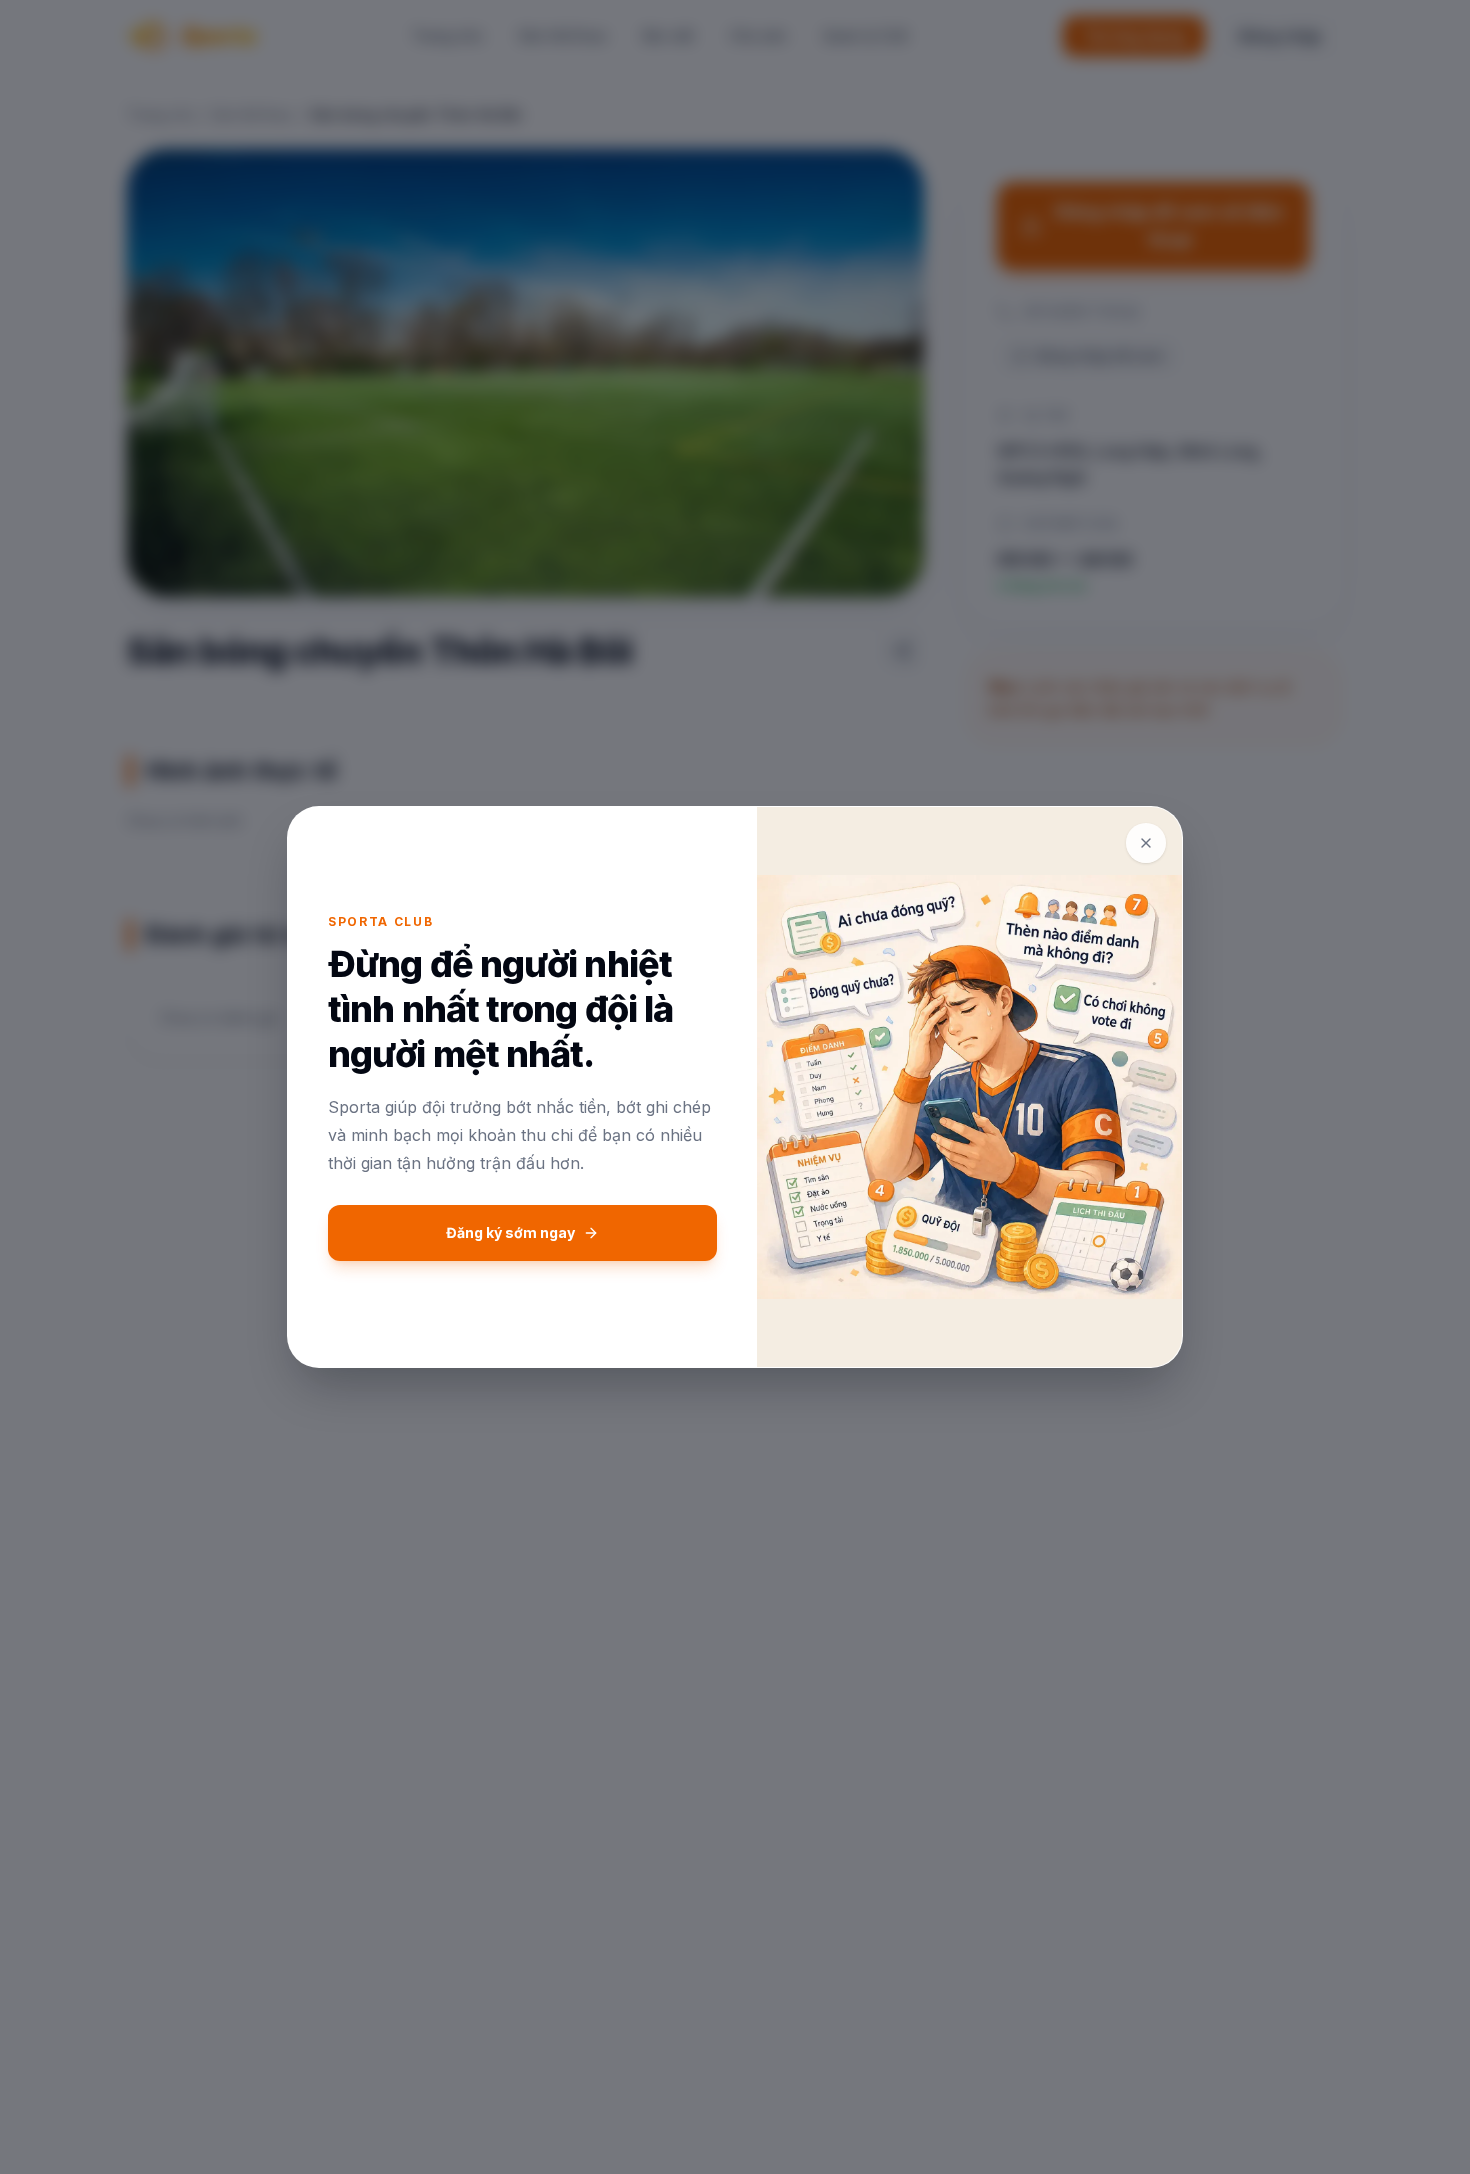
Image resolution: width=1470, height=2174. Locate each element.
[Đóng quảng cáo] (1146, 843)
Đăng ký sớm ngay (510, 1232)
